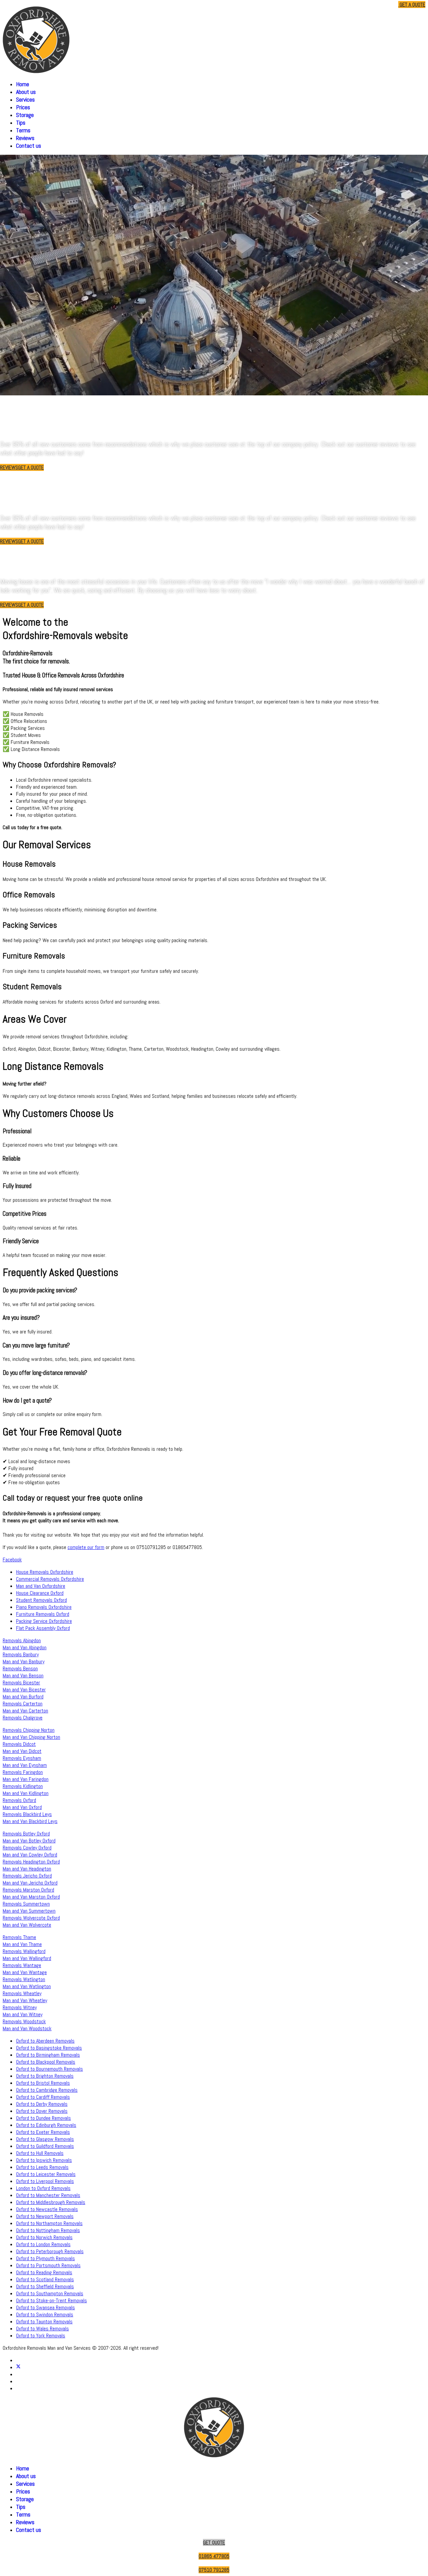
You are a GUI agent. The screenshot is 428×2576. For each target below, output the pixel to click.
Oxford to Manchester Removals (48, 2195)
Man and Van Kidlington (26, 1793)
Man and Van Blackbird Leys (30, 1821)
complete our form (86, 1547)
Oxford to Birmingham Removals (48, 2055)
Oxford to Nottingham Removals (48, 2230)
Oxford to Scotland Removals (45, 2279)
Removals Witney (20, 2007)
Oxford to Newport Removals (45, 2216)
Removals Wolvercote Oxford (31, 1918)
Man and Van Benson (23, 1676)
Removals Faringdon (23, 1772)
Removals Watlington (24, 1979)
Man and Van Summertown (29, 1911)
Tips (21, 122)
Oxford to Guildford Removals (45, 2146)
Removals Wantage (22, 1965)
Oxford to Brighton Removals (45, 2076)
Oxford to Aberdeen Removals (45, 2041)
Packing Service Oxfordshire (44, 1621)
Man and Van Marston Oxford (31, 1897)
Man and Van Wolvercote (27, 1925)
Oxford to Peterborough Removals (50, 2251)
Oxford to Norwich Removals (44, 2237)
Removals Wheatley (22, 1993)
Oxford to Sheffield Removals (45, 2286)
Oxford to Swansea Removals (45, 2307)
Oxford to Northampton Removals (49, 2223)
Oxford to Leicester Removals (46, 2174)
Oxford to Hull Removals (40, 2153)
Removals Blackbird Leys (27, 1814)
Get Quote (214, 2542)
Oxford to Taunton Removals (44, 2322)
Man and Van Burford (23, 1697)
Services (25, 99)
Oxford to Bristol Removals (43, 2083)
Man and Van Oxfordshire (41, 1586)
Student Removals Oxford (41, 1600)
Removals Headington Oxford (31, 1862)
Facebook (12, 1560)
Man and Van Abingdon (25, 1647)
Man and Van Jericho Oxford (30, 1883)
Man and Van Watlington (27, 1986)
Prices (23, 107)
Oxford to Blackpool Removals (46, 2062)
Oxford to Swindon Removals (45, 2314)
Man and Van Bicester (24, 1690)
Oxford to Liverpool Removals (45, 2181)
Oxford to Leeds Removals (42, 2167)
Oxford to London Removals (43, 2244)
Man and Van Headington (27, 1869)
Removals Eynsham (22, 1758)
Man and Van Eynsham (25, 1765)
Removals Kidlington (23, 1786)
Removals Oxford (19, 1800)
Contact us (29, 146)
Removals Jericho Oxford (27, 1876)
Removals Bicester (21, 1683)
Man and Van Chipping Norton (31, 1737)
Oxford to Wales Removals (42, 2329)
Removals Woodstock (24, 2021)
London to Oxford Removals (43, 2188)
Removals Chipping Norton (29, 1730)
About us (26, 92)
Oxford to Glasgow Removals (45, 2139)
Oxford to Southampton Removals (50, 2293)
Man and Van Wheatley (25, 2000)
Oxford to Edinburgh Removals (46, 2125)
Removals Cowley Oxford (27, 1848)
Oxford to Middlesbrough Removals (51, 2202)
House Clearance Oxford (40, 1593)
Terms (23, 130)
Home (23, 84)
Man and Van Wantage (25, 1972)
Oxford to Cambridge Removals (47, 2090)
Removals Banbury (21, 1654)
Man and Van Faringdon (26, 1779)
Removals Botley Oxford (26, 1834)
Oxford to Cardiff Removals (43, 2097)
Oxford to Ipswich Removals (44, 2160)
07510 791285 (379, 5)
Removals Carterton (23, 1704)
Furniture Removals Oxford (43, 1614)
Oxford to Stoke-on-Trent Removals (51, 2300)
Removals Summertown (26, 1904)
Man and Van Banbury (24, 1661)
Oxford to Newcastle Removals (47, 2209)
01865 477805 (344, 5)
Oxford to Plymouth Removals (45, 2258)
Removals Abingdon (22, 1640)
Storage (25, 115)
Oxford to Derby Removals (42, 2104)
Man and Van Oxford (22, 1807)
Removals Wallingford (24, 1951)
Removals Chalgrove (23, 1718)
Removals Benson (20, 1668)
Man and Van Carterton (25, 1711)
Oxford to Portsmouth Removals (48, 2265)
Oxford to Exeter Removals (43, 2132)
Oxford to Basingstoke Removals (49, 2048)
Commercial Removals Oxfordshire (50, 1579)
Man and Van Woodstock (27, 2028)
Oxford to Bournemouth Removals (49, 2069)
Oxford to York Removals (41, 2336)
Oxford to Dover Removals (42, 2111)
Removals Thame (19, 1937)
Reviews (25, 138)
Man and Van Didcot (22, 1751)
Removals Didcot (19, 1744)
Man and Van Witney (23, 2014)
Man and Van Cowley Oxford (30, 1855)
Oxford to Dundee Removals (43, 2118)
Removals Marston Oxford (28, 1890)
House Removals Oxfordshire (45, 1572)
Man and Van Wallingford (27, 1958)
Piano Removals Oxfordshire (44, 1607)
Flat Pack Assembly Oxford (43, 1628)
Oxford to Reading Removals (44, 2272)
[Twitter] (18, 2367)
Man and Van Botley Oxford (29, 1841)
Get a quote (412, 5)
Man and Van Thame (22, 1944)
